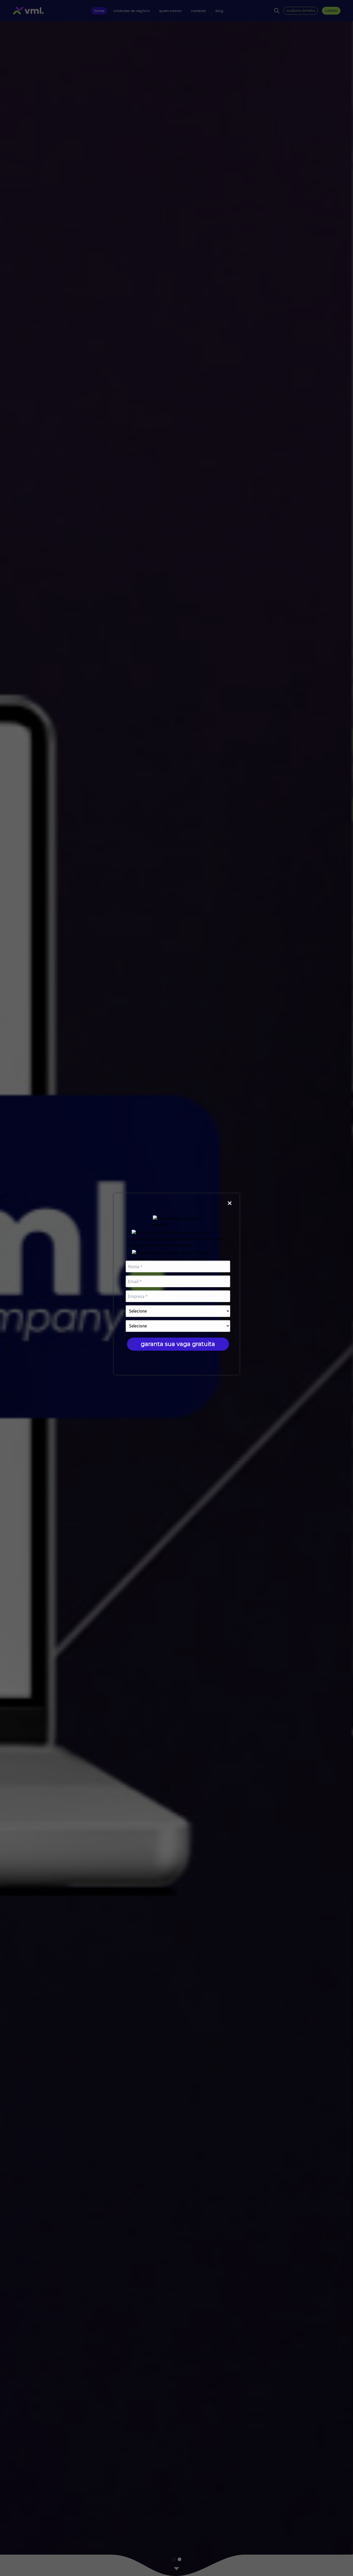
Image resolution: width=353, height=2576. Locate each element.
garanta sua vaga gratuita (178, 1344)
